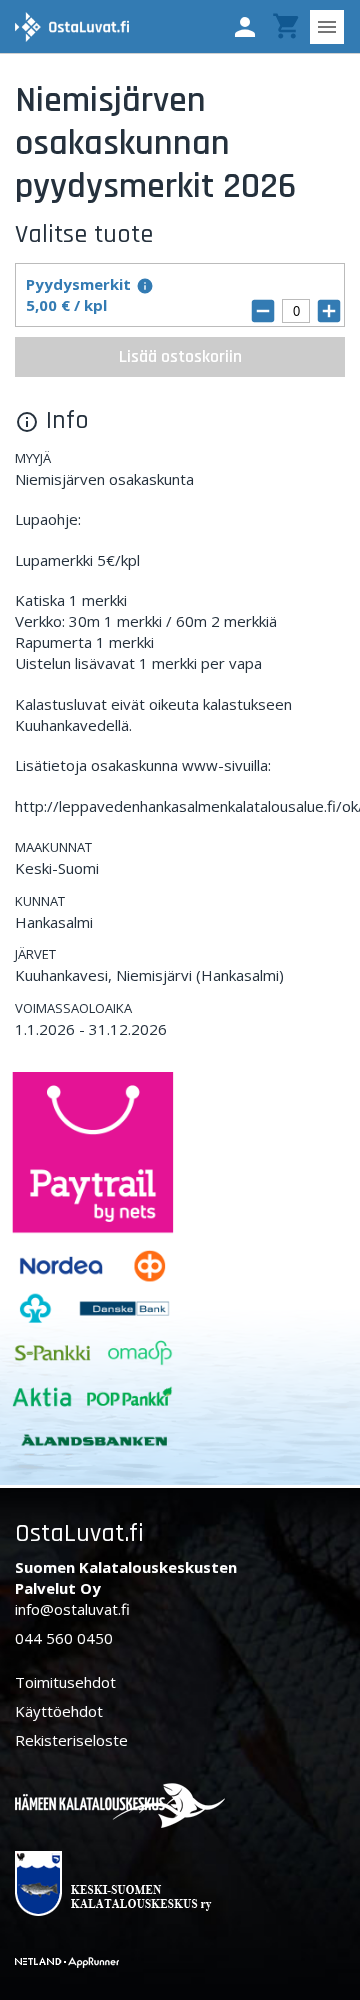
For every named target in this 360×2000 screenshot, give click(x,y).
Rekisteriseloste (71, 1740)
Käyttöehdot (59, 1711)
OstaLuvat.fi (79, 1533)
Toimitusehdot (65, 1682)
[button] (245, 27)
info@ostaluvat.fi (72, 1609)
